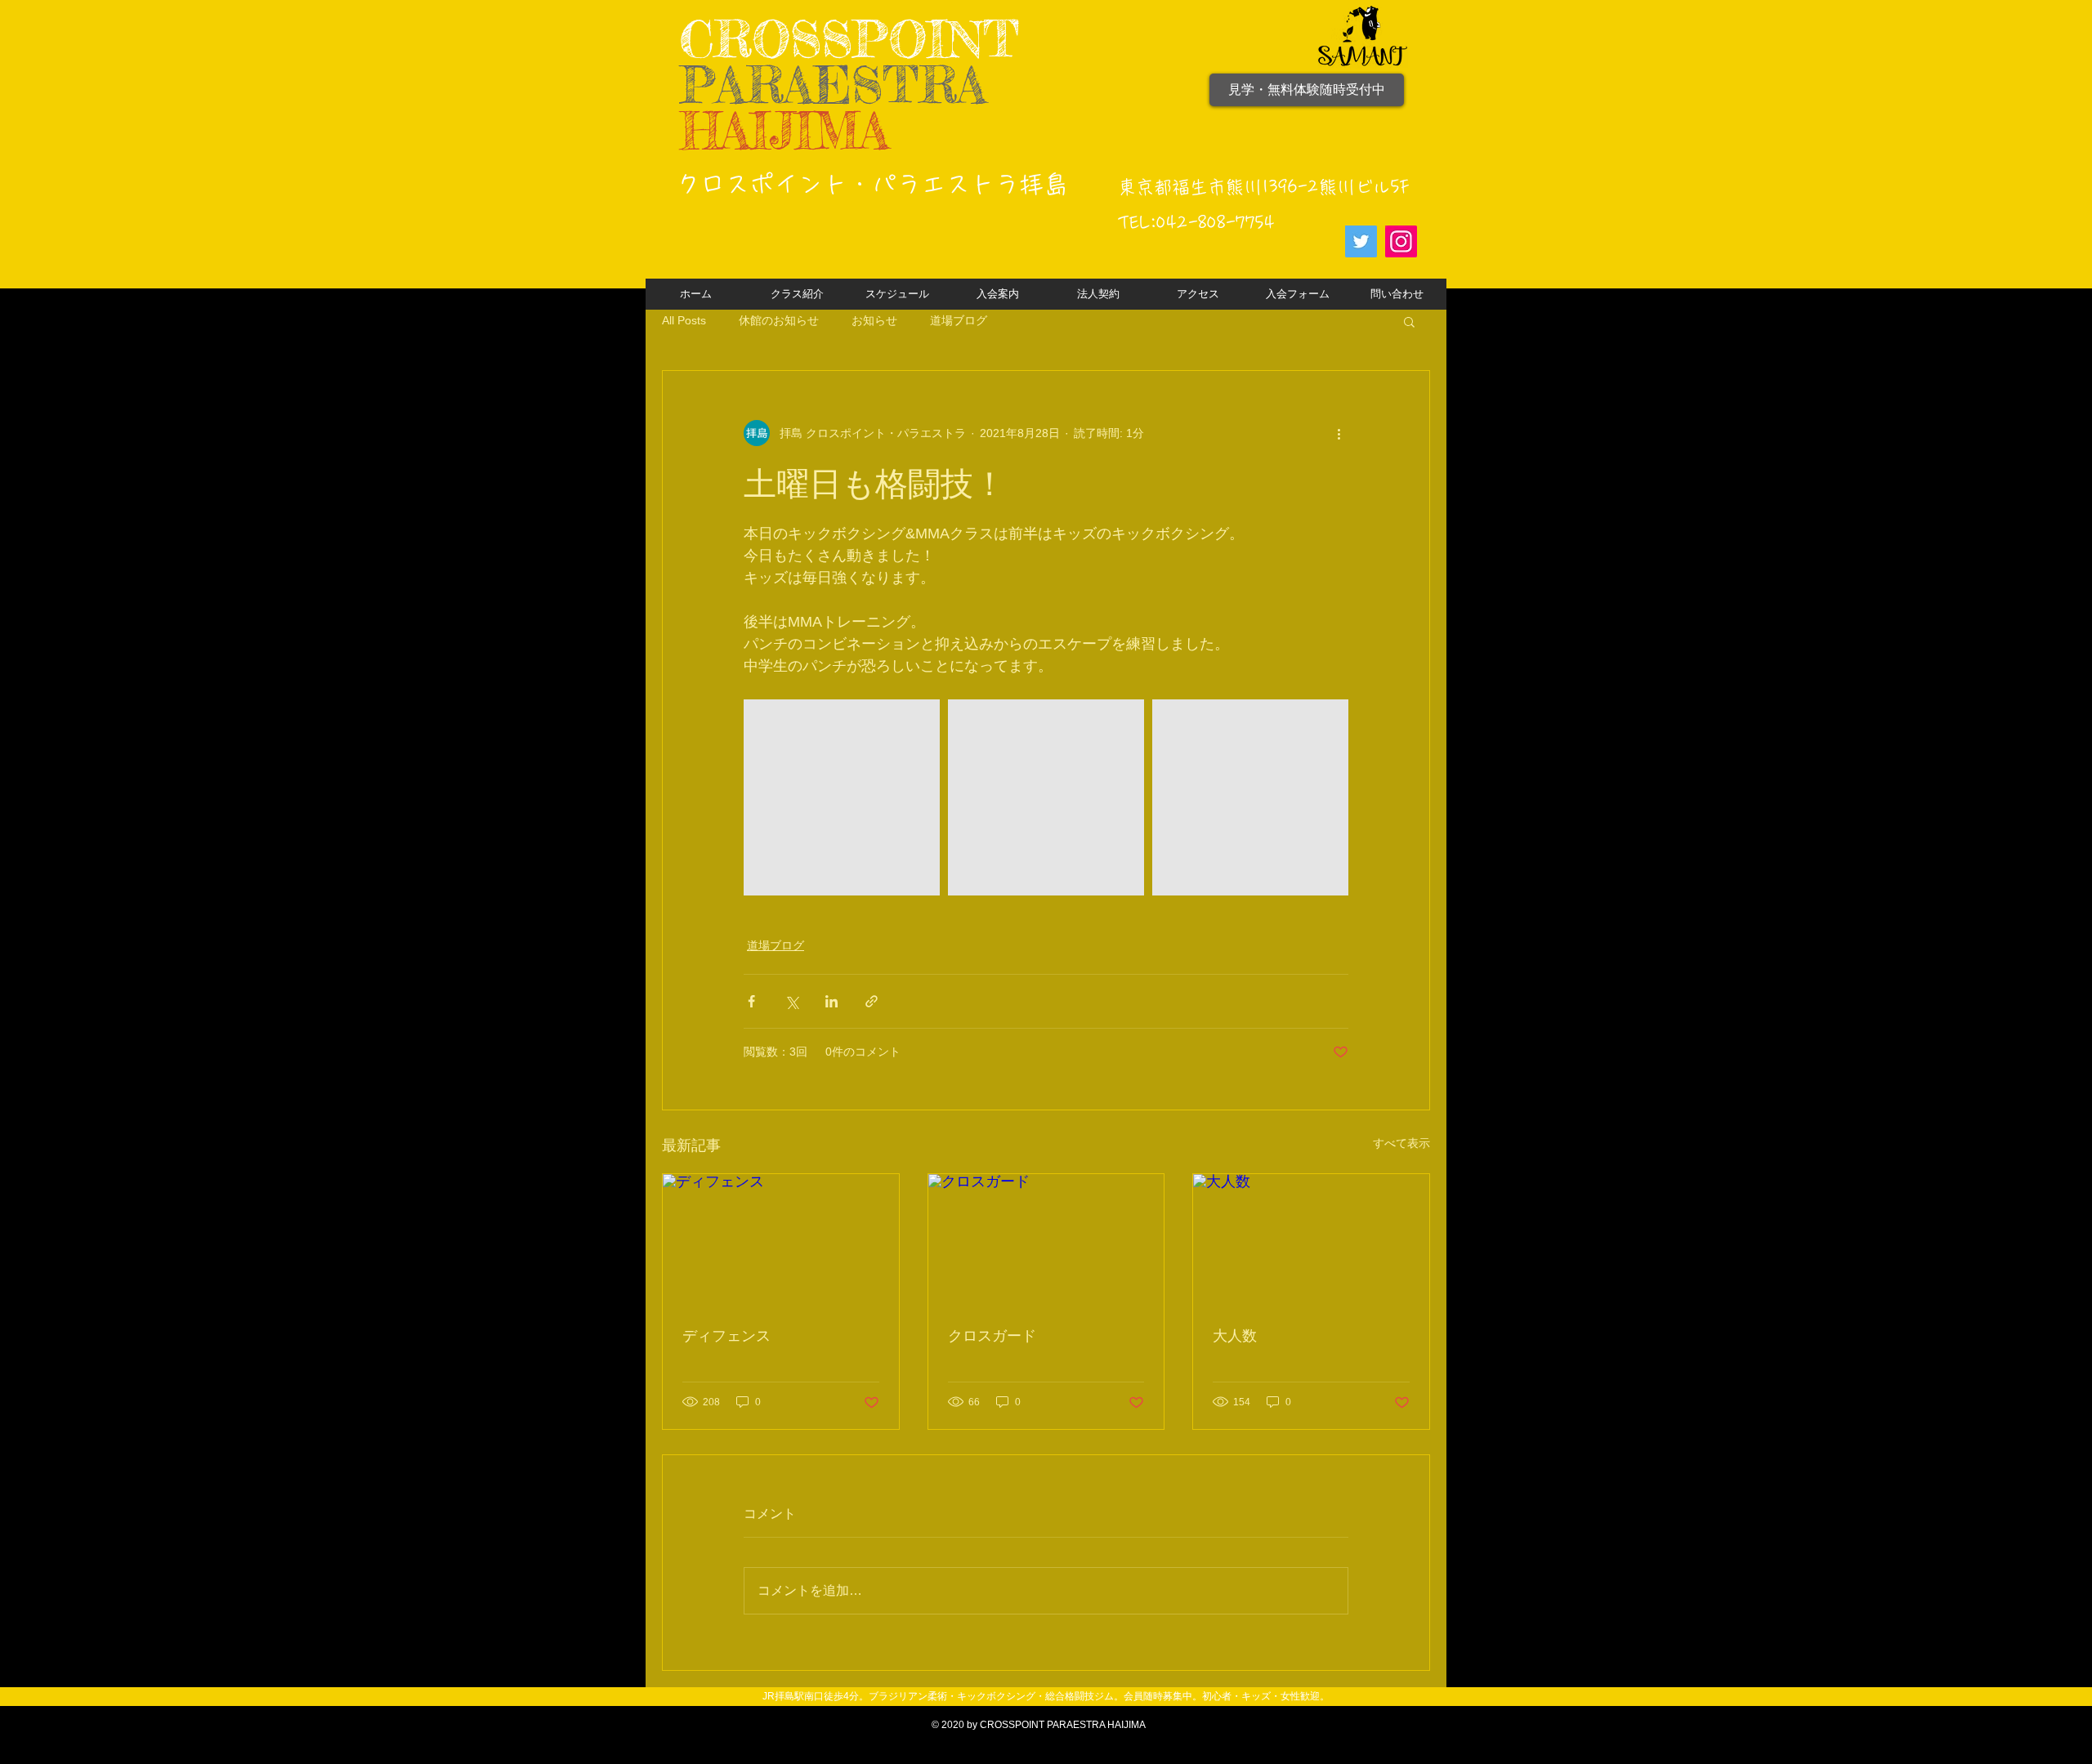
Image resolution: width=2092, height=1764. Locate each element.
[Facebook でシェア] (751, 1001)
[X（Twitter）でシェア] (791, 1001)
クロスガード (992, 1336)
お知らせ (874, 320)
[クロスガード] (1046, 1240)
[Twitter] (1361, 241)
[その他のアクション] (1339, 433)
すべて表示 (1401, 1143)
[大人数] (1311, 1240)
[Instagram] (1401, 241)
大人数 (1235, 1336)
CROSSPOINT (849, 39)
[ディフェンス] (781, 1240)
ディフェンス (726, 1336)
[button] (1409, 321)
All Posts (684, 320)
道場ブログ (959, 320)
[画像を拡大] (842, 797)
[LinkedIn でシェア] (831, 1001)
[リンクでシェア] (872, 1001)
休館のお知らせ (779, 320)
